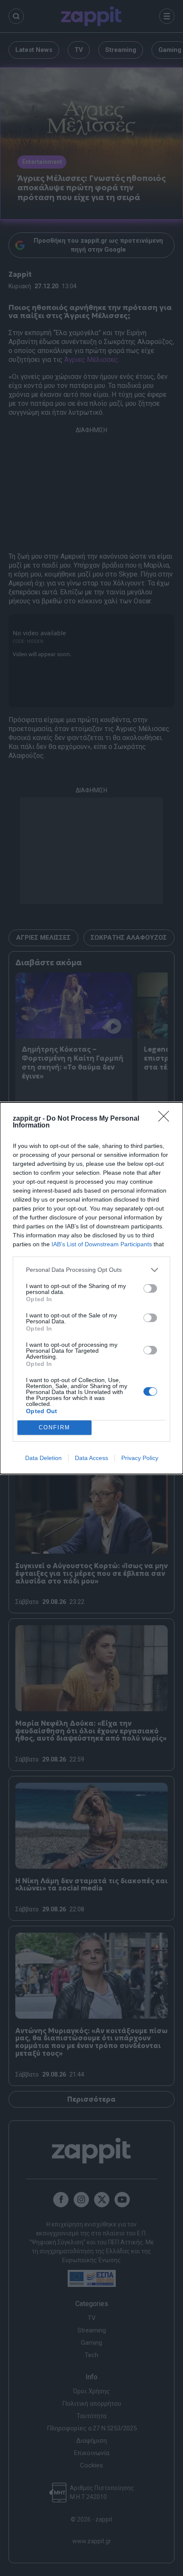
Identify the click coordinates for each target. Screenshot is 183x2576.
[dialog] (91, 1288)
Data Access (91, 1458)
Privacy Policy (140, 1458)
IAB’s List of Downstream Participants (102, 1244)
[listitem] (91, 1270)
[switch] (150, 1288)
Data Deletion (43, 1458)
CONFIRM (54, 1427)
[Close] (166, 1119)
